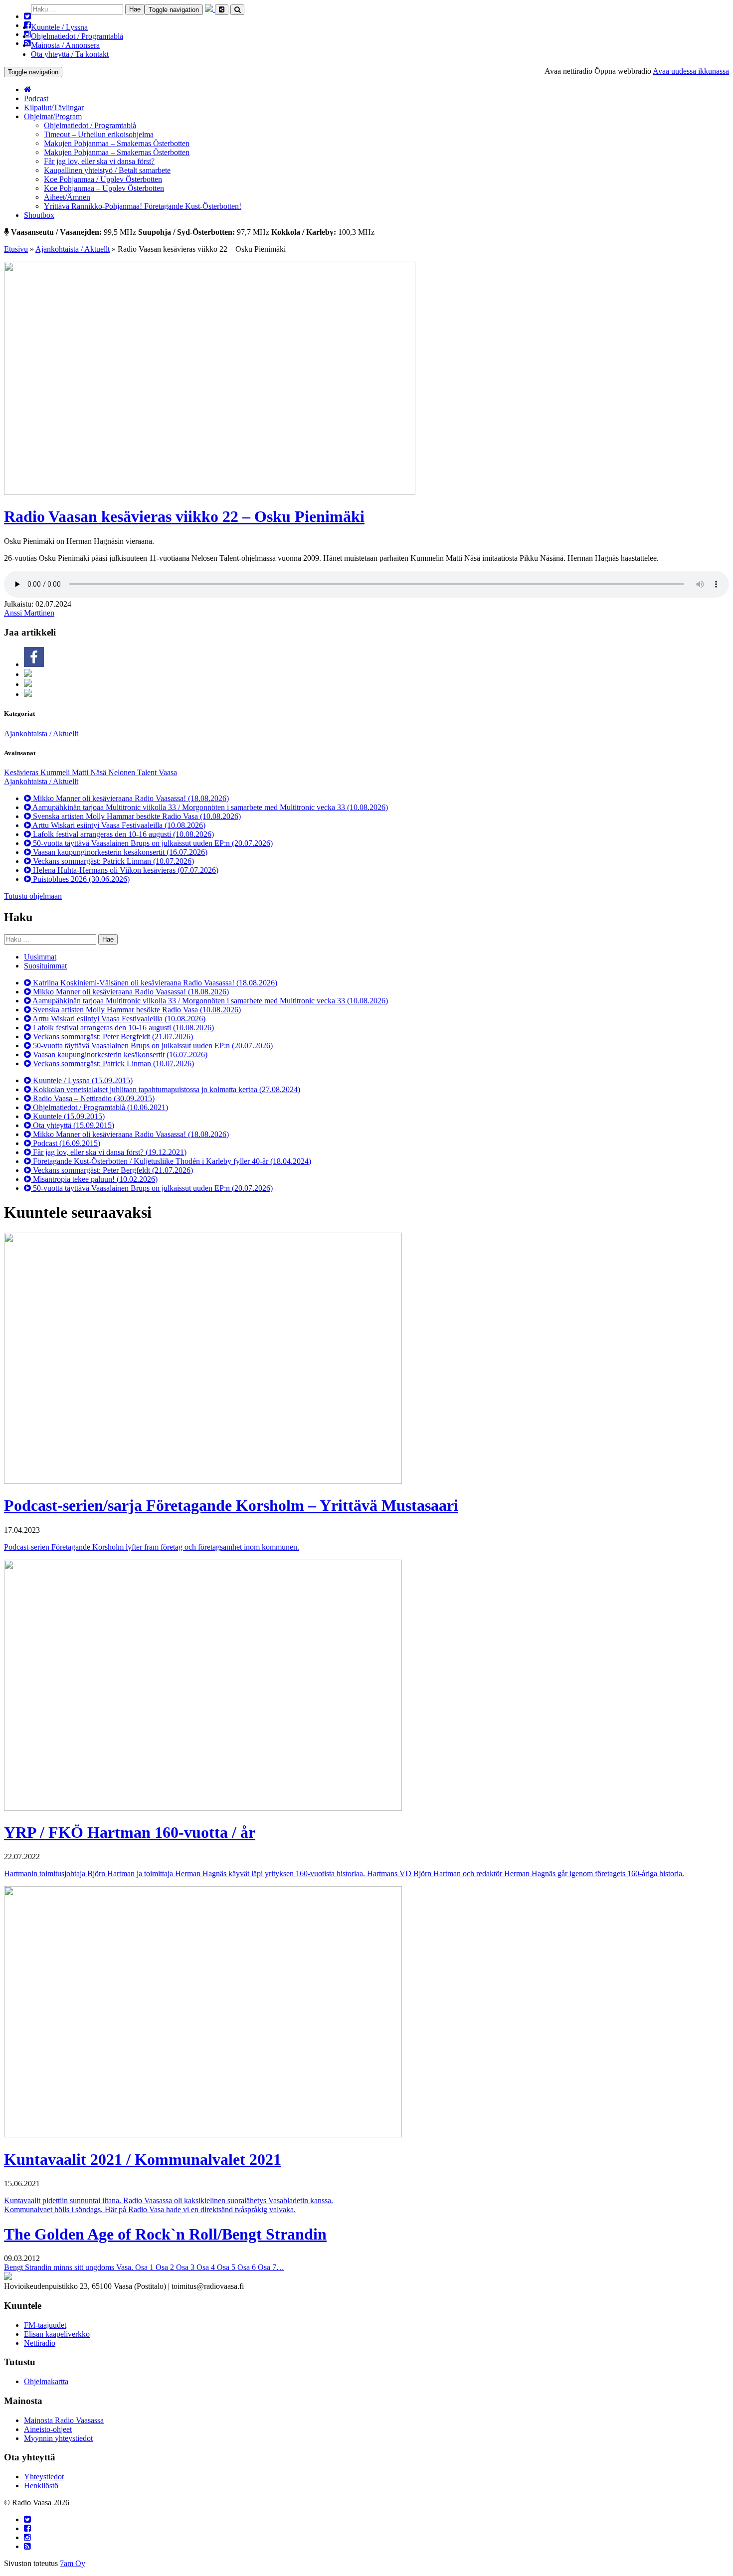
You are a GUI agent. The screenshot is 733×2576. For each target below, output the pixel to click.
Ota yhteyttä (73, 1125)
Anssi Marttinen (29, 613)
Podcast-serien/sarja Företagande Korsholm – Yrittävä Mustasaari (231, 1505)
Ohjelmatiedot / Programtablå (77, 36)
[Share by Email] (28, 694)
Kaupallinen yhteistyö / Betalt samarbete (107, 170)
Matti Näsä (90, 772)
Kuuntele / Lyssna (59, 27)
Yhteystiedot (44, 2477)
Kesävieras (22, 772)
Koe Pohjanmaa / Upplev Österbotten (103, 179)
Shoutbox (39, 215)
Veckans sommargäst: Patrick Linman (112, 861)
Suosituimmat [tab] (45, 966)
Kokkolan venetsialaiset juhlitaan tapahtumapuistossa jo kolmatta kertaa (166, 1089)
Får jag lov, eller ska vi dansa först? (99, 161)
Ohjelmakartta (46, 2381)
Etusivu (16, 249)
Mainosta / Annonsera (65, 45)
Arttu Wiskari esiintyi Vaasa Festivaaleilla (118, 825)
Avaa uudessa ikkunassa (691, 71)
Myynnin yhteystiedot (58, 2438)
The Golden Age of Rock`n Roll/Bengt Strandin (165, 2234)
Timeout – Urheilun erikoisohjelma (99, 134)
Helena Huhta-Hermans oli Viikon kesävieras (125, 870)
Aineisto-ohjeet (48, 2429)
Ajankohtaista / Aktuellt (73, 249)
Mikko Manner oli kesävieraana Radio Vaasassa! (130, 798)
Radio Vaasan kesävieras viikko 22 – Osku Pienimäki (184, 516)
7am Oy (73, 2563)
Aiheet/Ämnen (67, 197)
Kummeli (56, 772)
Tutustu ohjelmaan (33, 896)
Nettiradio (40, 2343)
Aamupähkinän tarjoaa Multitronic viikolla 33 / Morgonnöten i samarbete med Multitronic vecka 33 (209, 807)
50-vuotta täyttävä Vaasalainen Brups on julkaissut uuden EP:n (152, 843)
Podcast (36, 98)
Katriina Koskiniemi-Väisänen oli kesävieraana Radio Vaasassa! (154, 983)
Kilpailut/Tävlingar (54, 107)
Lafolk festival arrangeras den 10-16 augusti (122, 834)
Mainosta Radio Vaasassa (64, 2420)
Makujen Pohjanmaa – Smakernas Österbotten (117, 143)
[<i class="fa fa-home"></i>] (28, 89)
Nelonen (123, 772)
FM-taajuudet (45, 2325)
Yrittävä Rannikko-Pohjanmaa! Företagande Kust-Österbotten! (143, 206)
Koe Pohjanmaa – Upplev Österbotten (104, 188)
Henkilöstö (41, 2486)
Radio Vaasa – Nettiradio (93, 1098)
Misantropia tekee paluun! (94, 1179)
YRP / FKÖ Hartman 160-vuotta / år (130, 1832)
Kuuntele (68, 1116)
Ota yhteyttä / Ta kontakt (70, 54)
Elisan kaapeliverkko (57, 2334)
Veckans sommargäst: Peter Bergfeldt (112, 1037)
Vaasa (168, 772)
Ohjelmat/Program (53, 116)
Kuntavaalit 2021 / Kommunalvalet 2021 (143, 2159)
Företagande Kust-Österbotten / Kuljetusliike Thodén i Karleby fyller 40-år (171, 1161)
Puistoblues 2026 (80, 879)
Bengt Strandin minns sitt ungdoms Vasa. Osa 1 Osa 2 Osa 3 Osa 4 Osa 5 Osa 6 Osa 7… (144, 2267)
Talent (148, 772)
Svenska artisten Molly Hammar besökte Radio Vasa (136, 816)
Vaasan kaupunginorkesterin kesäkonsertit (119, 852)
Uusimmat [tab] (40, 957)
